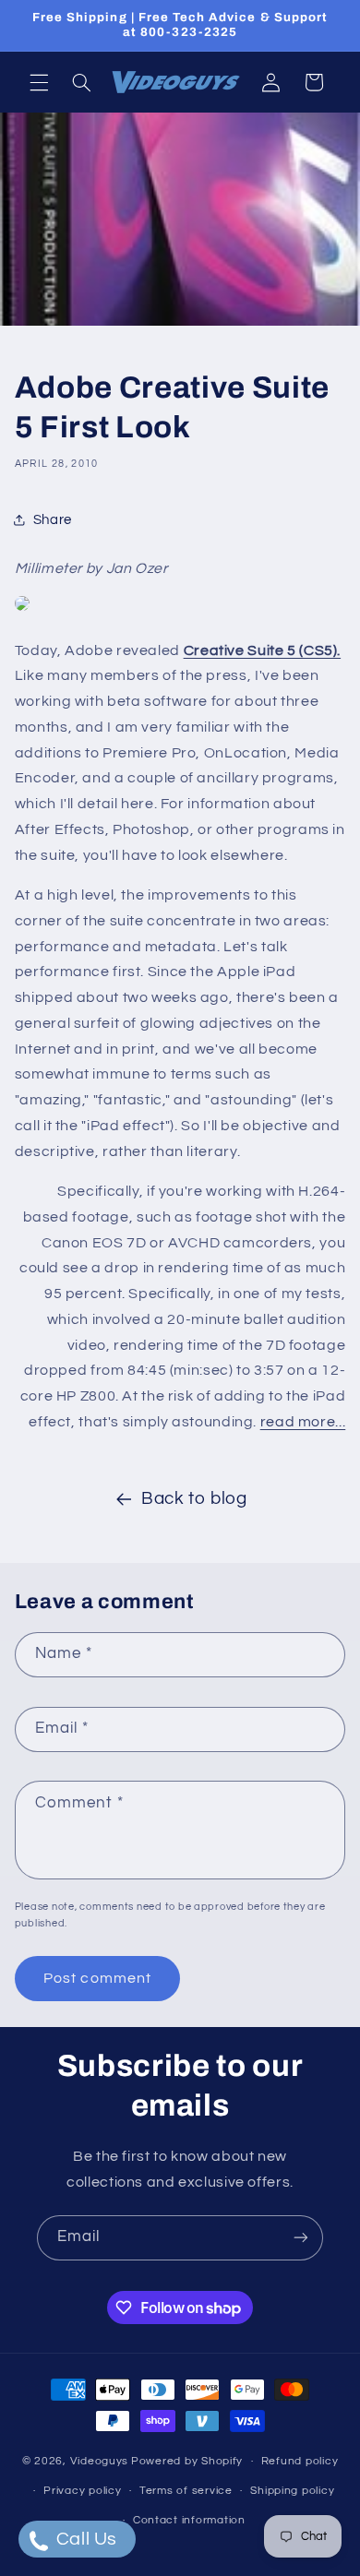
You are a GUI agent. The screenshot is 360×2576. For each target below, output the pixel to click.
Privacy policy (82, 2491)
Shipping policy (292, 2491)
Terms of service (186, 2491)
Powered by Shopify (187, 2461)
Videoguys (100, 2461)
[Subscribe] (301, 2238)
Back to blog (194, 1499)
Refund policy (300, 2461)
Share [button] (53, 520)
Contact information (189, 2520)
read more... (303, 1422)
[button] (39, 82)
